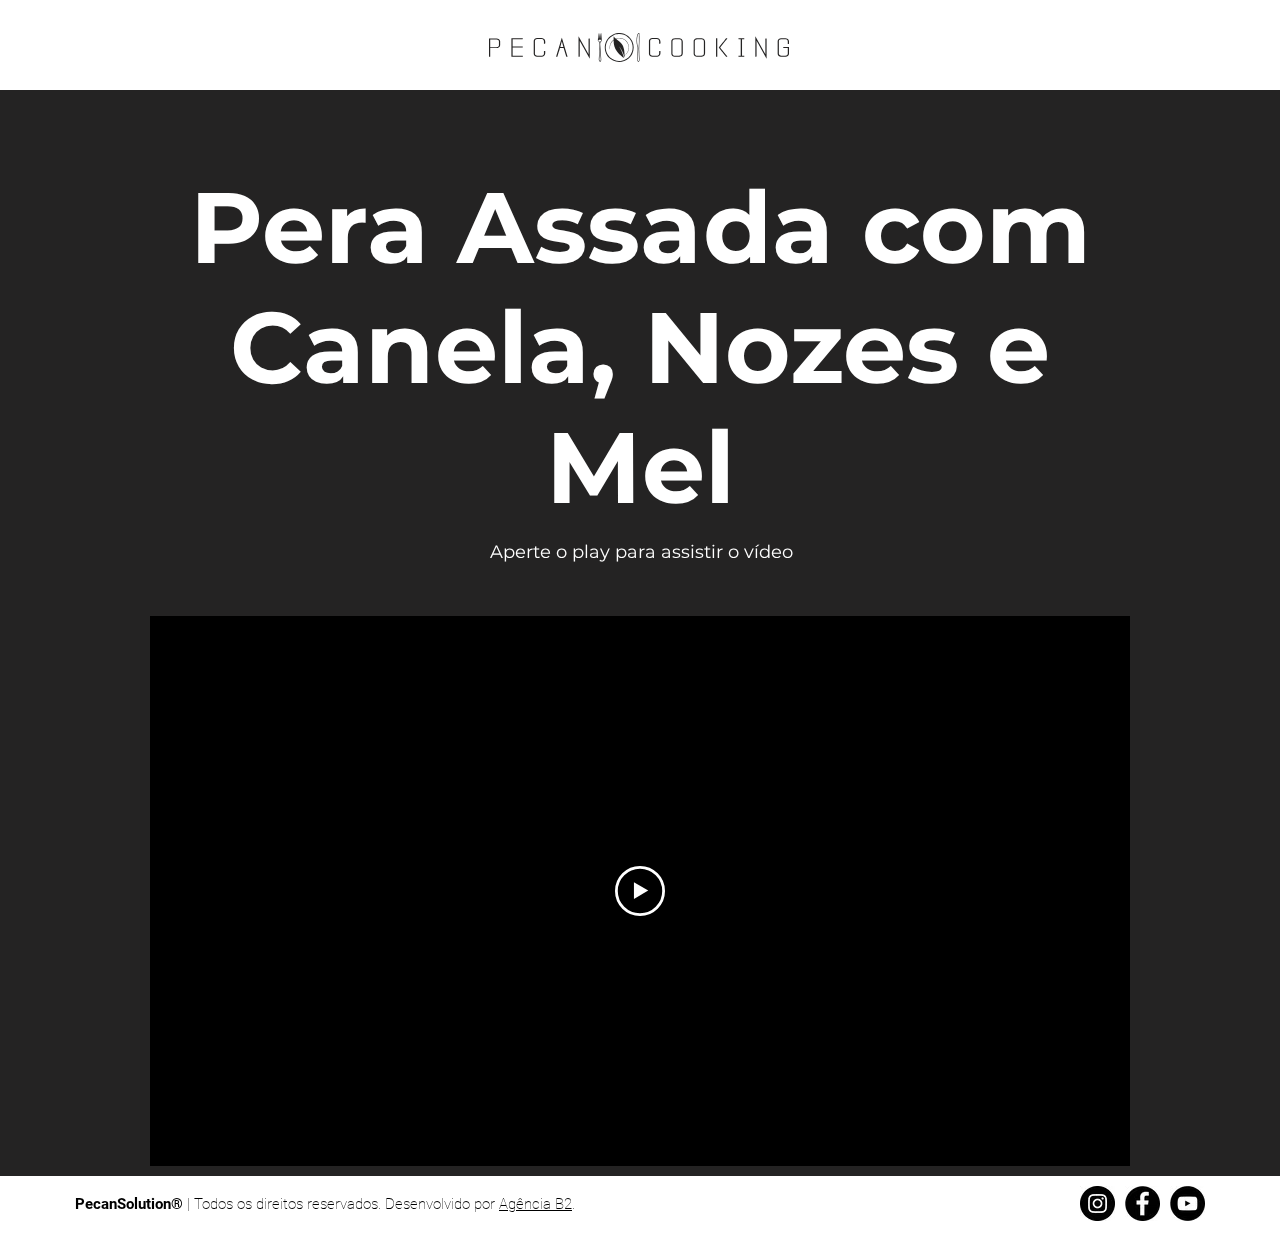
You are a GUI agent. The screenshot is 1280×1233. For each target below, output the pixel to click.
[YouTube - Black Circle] (1187, 1203)
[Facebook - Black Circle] (1142, 1203)
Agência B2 (535, 1204)
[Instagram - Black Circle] (1097, 1203)
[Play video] (640, 891)
